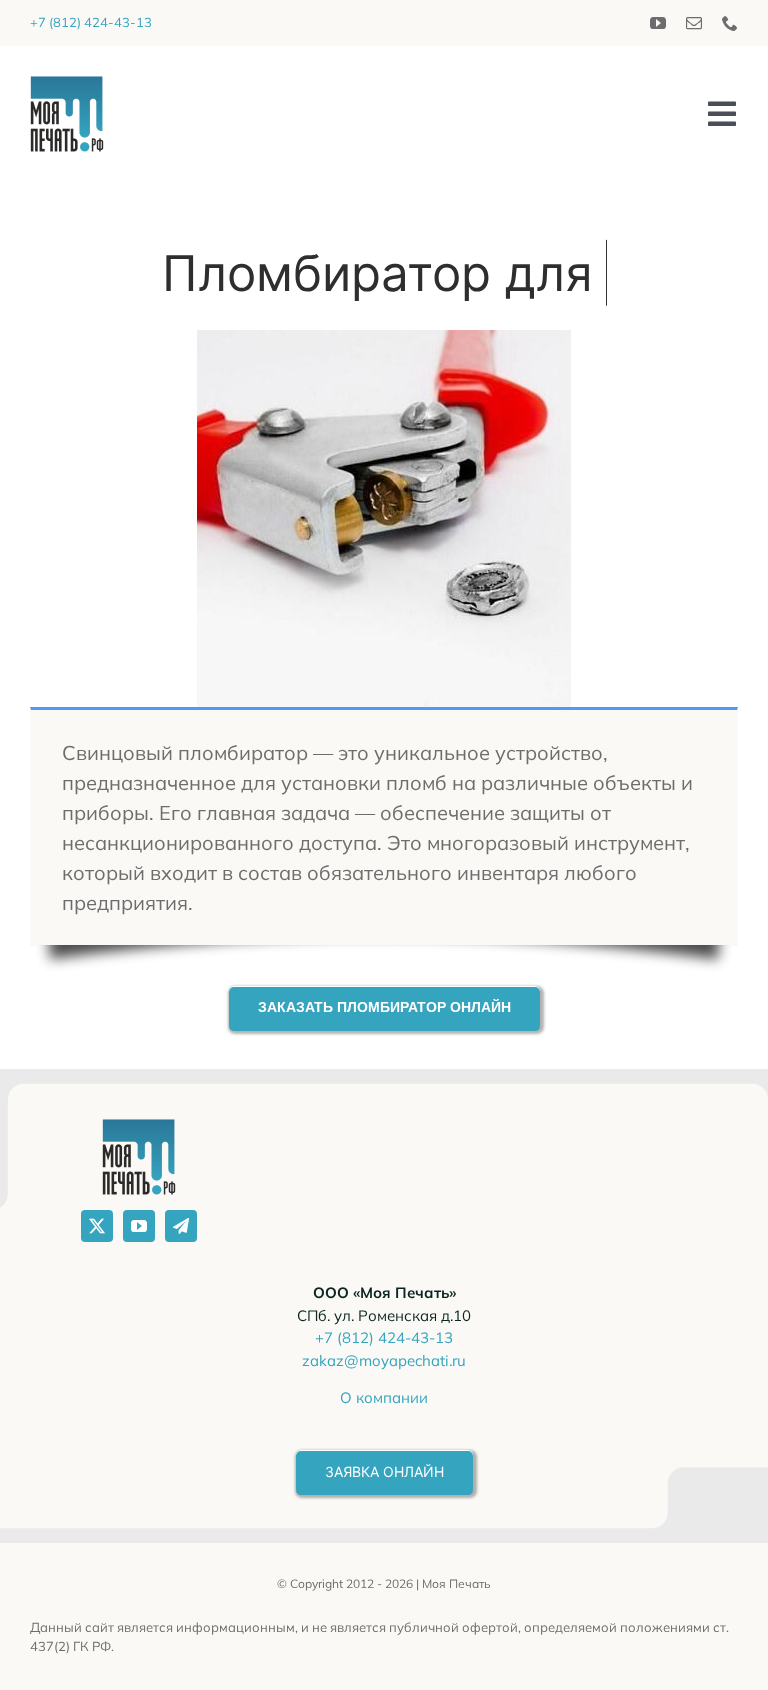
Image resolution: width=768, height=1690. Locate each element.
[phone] (730, 23)
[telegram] (181, 1226)
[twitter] (97, 1226)
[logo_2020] (67, 85)
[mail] (694, 23)
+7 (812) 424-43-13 (91, 22)
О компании (384, 1397)
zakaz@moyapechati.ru (384, 1360)
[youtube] (658, 23)
